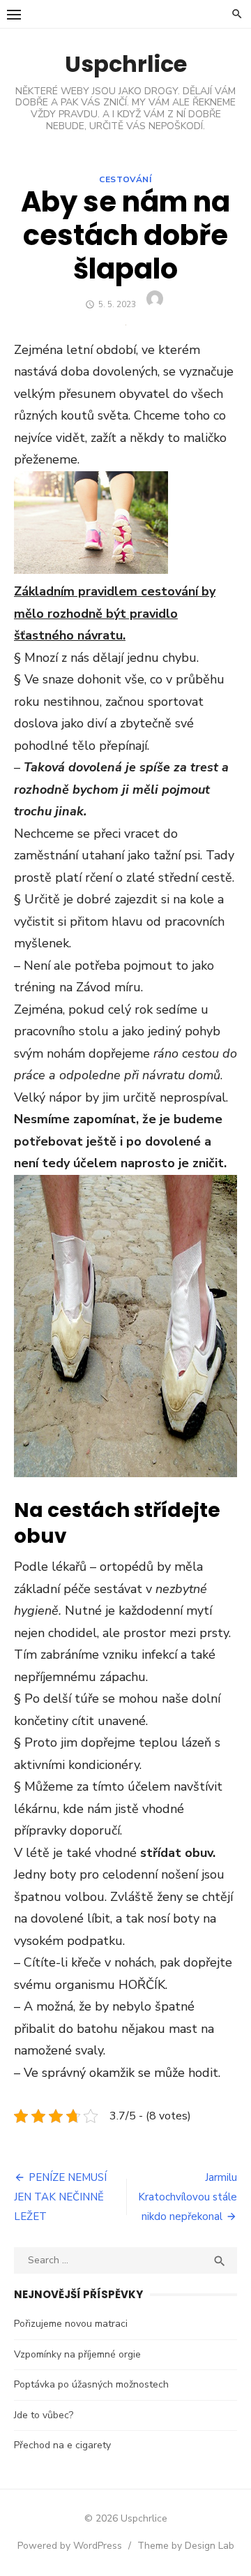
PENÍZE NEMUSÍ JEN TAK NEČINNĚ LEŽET (60, 2197)
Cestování (125, 179)
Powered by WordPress (70, 2546)
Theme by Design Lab (186, 2546)
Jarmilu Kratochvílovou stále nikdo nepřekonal (188, 2197)
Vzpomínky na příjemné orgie (77, 2354)
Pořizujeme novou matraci (71, 2324)
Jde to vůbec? (44, 2415)
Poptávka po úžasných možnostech (91, 2384)
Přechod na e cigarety (62, 2445)
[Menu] (14, 14)
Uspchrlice (126, 64)
